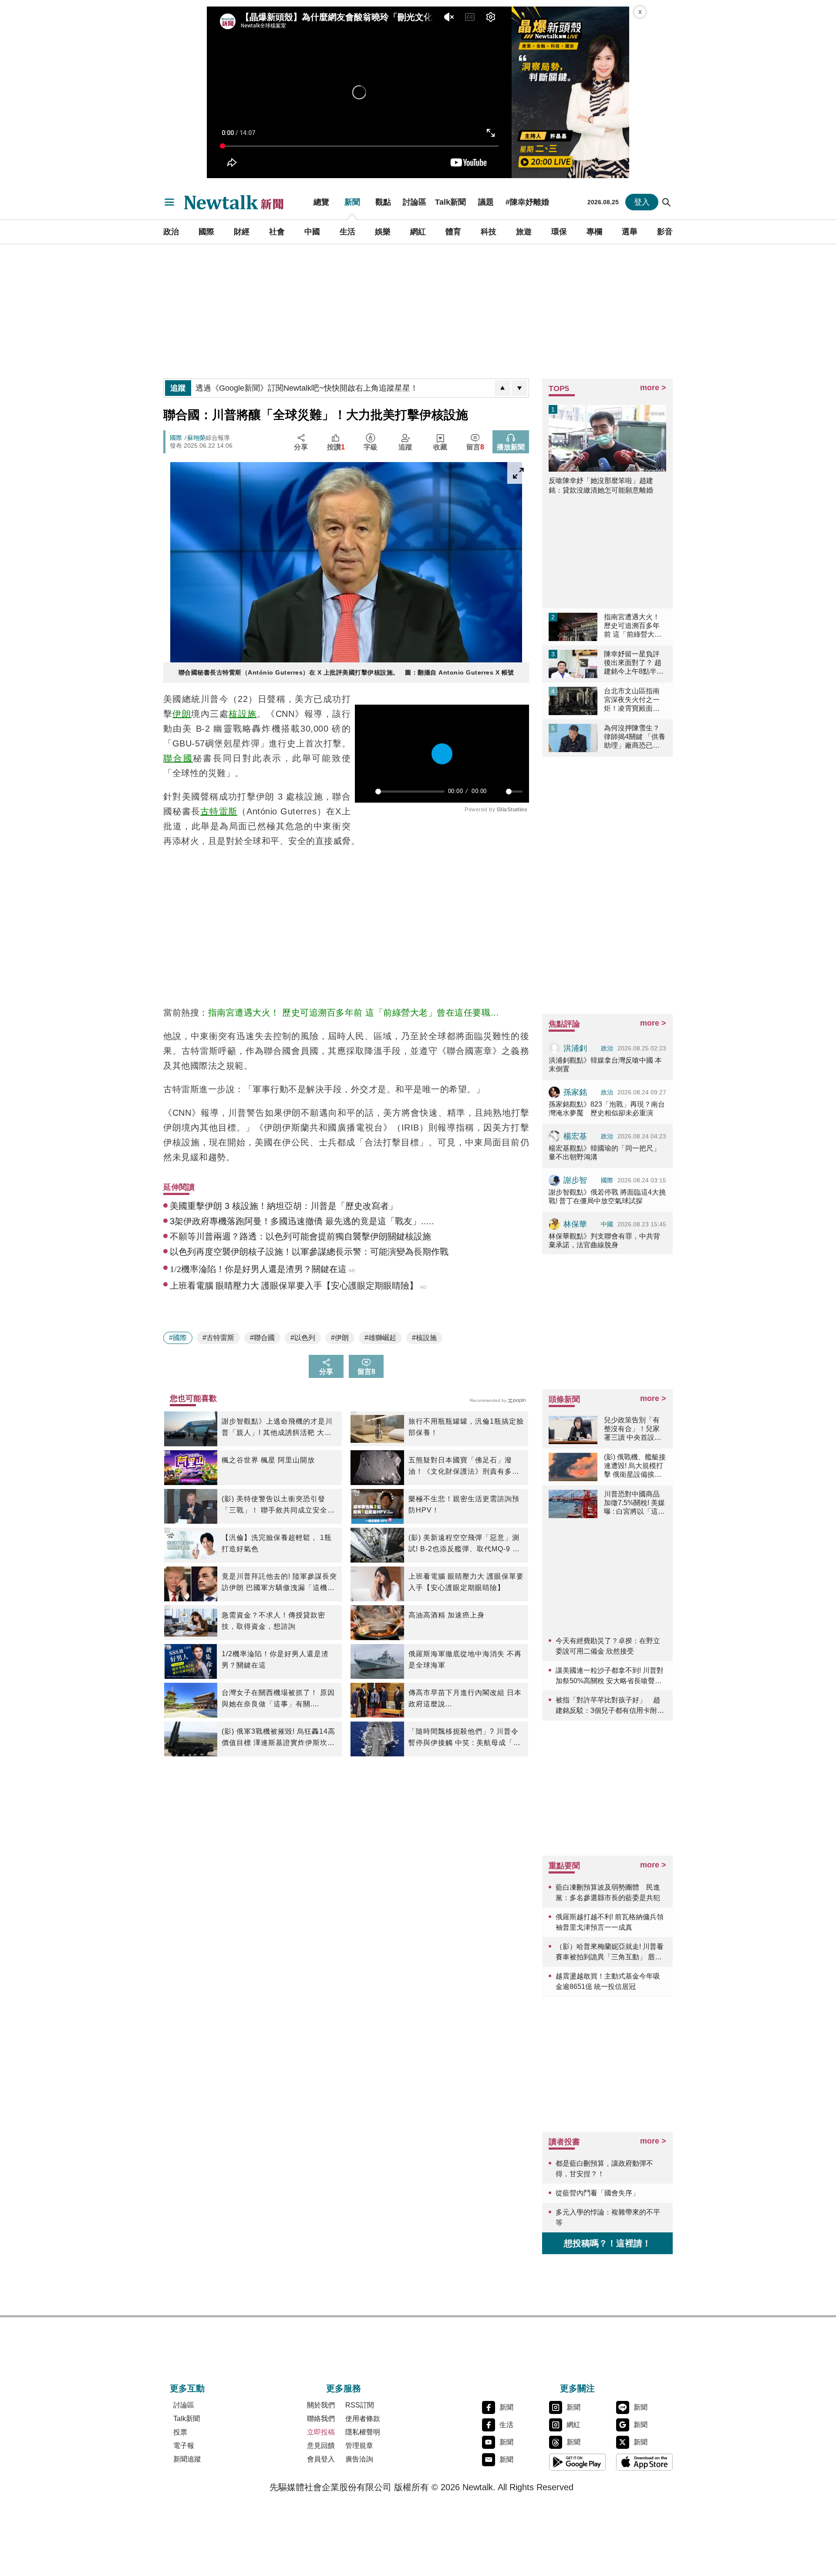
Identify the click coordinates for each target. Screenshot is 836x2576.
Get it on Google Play (577, 2462)
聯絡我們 (321, 2419)
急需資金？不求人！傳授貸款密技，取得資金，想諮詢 (273, 1621)
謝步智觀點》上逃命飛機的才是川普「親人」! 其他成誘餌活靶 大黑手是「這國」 (277, 1428)
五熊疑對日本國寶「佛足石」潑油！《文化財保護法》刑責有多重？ (460, 1467)
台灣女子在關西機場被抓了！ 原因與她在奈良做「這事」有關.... (278, 1698)
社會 (277, 232)
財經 (242, 232)
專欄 (594, 232)
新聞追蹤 (187, 2459)
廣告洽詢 (359, 2459)
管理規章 (359, 2446)
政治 (171, 232)
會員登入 (321, 2459)
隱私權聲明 (363, 2432)
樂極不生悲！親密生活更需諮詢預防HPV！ (464, 1504)
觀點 (383, 202)
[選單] (169, 202)
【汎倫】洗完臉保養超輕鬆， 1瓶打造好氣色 (277, 1543)
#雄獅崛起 (380, 1338)
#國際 (178, 1338)
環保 (559, 232)
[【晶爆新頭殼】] (570, 92)
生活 (347, 232)
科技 (489, 232)
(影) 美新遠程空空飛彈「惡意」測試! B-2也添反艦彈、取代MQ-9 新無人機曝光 (464, 1544)
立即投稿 (321, 2432)
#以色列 (303, 1338)
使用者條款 (363, 2419)
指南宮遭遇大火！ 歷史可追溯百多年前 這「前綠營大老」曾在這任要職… (354, 1013)
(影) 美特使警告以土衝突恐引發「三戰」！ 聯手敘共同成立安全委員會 (278, 1506)
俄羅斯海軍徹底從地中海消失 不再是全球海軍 (465, 1659)
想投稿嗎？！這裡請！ (607, 2243)
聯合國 (178, 758)
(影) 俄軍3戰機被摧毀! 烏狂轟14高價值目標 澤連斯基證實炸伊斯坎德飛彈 (278, 1738)
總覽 (321, 202)
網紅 (418, 232)
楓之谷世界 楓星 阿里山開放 (268, 1460)
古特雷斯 (219, 811)
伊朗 (182, 714)
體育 (453, 232)
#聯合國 (262, 1338)
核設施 (243, 714)
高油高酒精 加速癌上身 (447, 1615)
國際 (206, 232)
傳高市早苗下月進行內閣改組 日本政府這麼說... (465, 1698)
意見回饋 (321, 2446)
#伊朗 (340, 1338)
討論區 (415, 202)
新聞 (352, 202)
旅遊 (524, 232)
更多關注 (577, 2388)
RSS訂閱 (360, 2405)
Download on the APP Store (644, 2462)
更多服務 (344, 2388)
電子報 (184, 2446)
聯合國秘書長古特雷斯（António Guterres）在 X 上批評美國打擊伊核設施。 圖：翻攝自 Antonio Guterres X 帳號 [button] (346, 672)
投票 (180, 2432)
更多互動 (187, 2388)
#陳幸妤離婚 (527, 202)
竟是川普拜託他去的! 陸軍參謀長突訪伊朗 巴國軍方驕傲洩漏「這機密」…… (279, 1583)
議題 (486, 202)
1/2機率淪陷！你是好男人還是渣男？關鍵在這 (275, 1659)
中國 (312, 232)
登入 (642, 202)
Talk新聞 (450, 202)
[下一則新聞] (519, 388)
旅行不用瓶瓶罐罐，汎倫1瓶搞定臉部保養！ (466, 1427)
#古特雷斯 (218, 1338)
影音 (665, 232)
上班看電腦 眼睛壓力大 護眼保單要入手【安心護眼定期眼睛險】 (466, 1582)
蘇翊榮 (196, 438)
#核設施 (424, 1338)
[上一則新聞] (502, 388)
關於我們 (321, 2405)
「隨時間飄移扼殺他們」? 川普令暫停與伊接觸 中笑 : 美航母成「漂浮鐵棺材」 (465, 1738)
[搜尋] (667, 202)
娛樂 (383, 232)
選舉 (630, 232)
